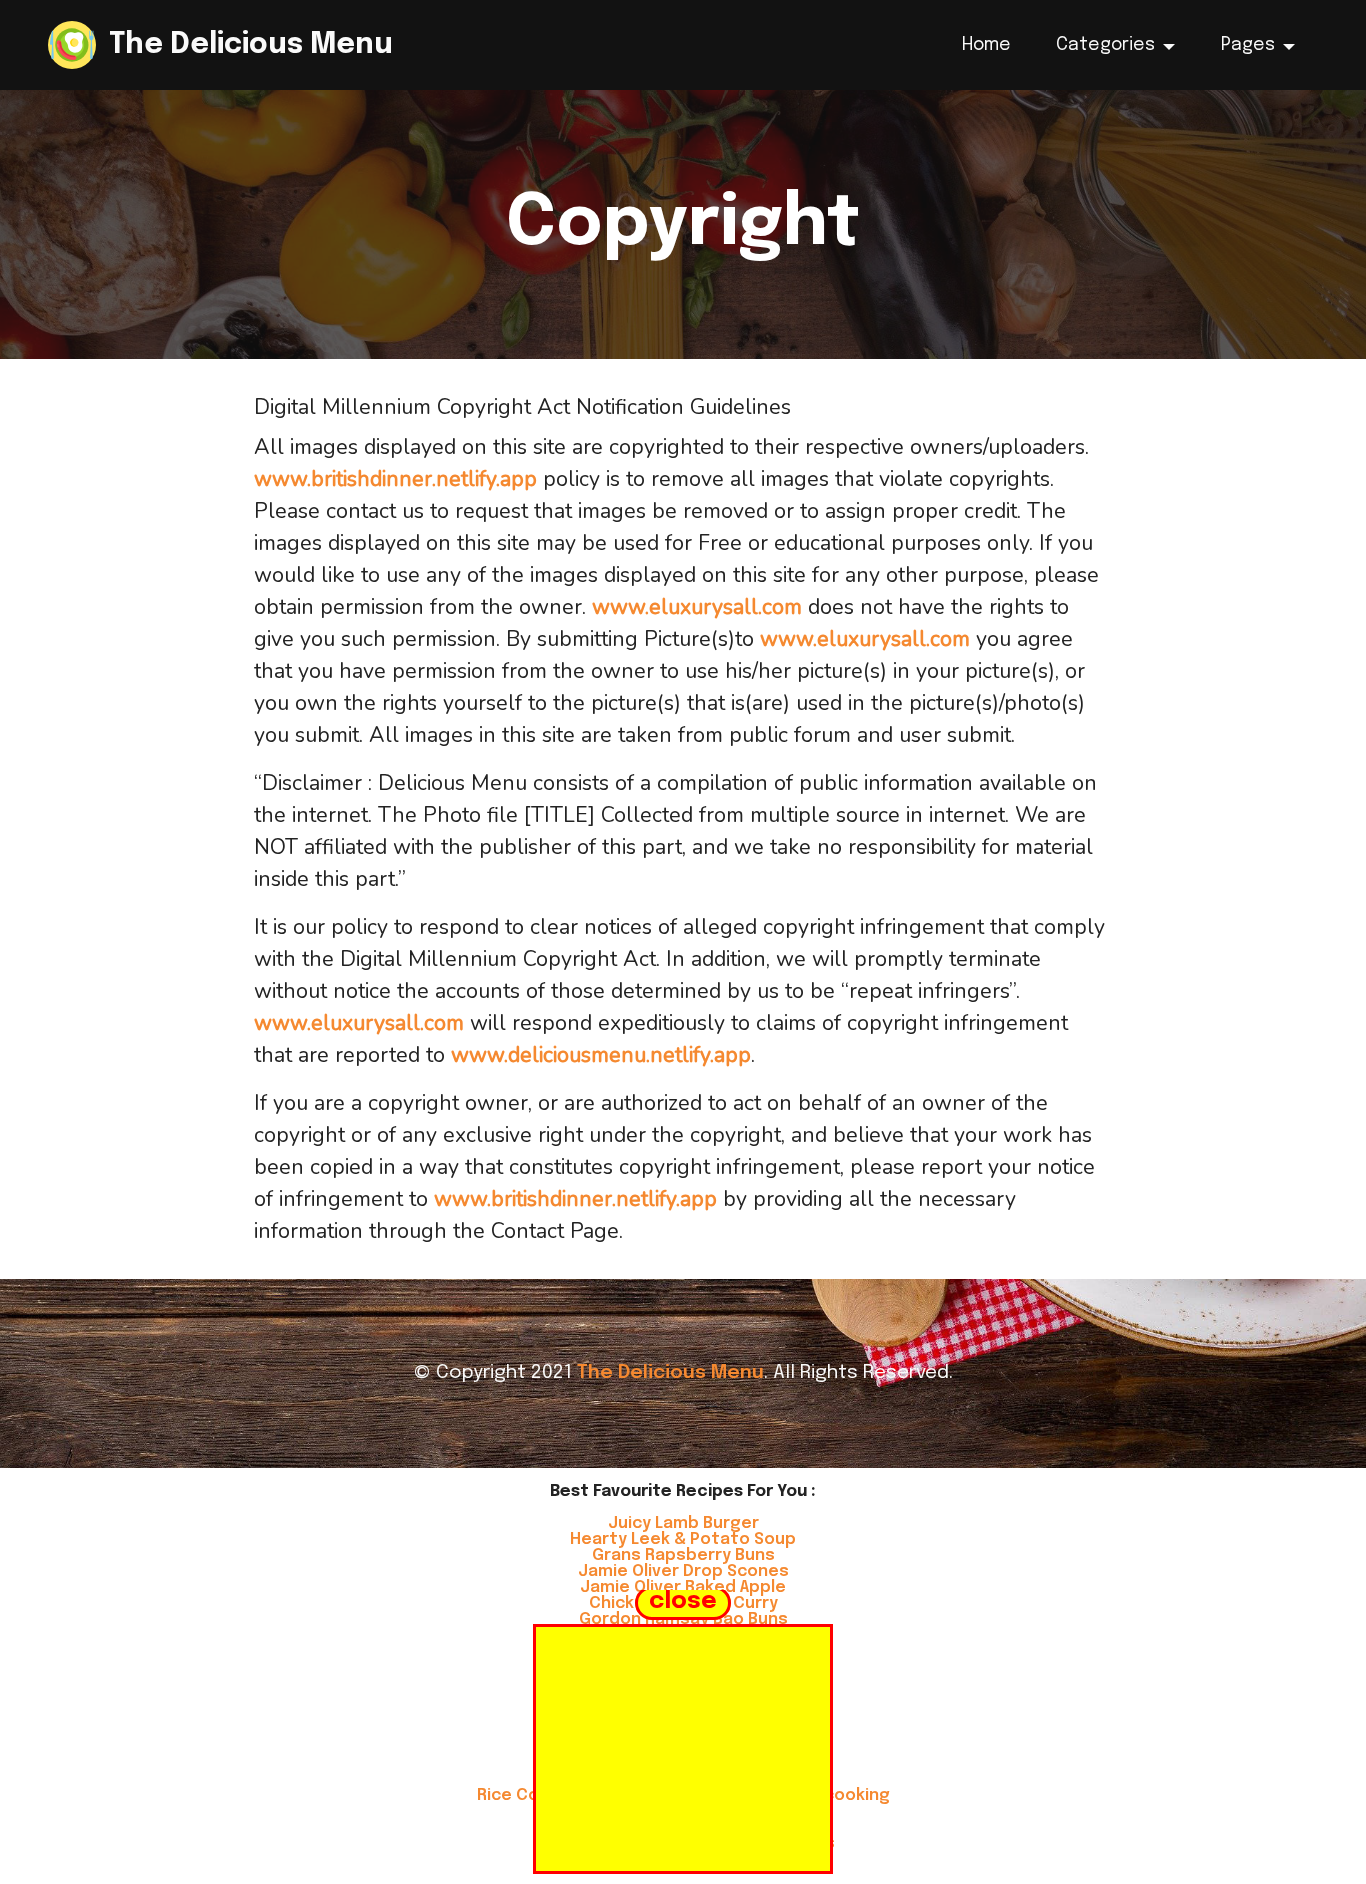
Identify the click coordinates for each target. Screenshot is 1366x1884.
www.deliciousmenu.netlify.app (601, 1055)
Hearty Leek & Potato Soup (683, 1539)
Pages (1248, 45)
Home (986, 45)
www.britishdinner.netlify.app (395, 479)
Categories (1105, 45)
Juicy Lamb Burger (683, 1523)
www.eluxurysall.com (697, 607)
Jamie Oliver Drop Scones (683, 1571)
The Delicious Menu (251, 45)
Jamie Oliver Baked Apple (683, 1587)
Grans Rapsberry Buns (683, 1555)
